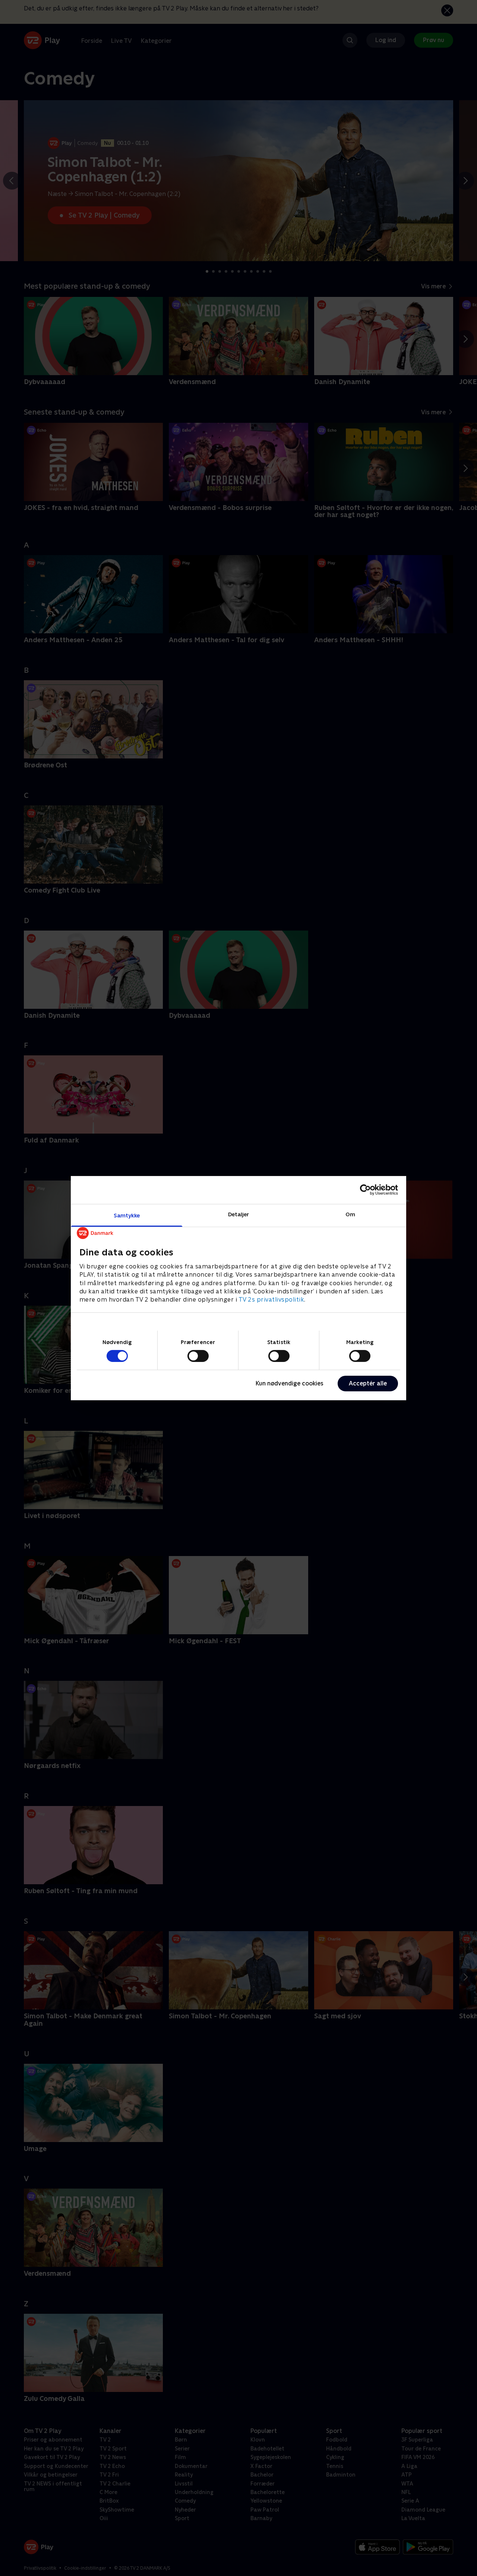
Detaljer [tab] (239, 1214)
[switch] (198, 1356)
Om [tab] (350, 1214)
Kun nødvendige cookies (290, 1383)
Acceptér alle (368, 1383)
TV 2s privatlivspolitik (271, 1300)
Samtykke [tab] (127, 1215)
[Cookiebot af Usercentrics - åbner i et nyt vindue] (365, 1190)
